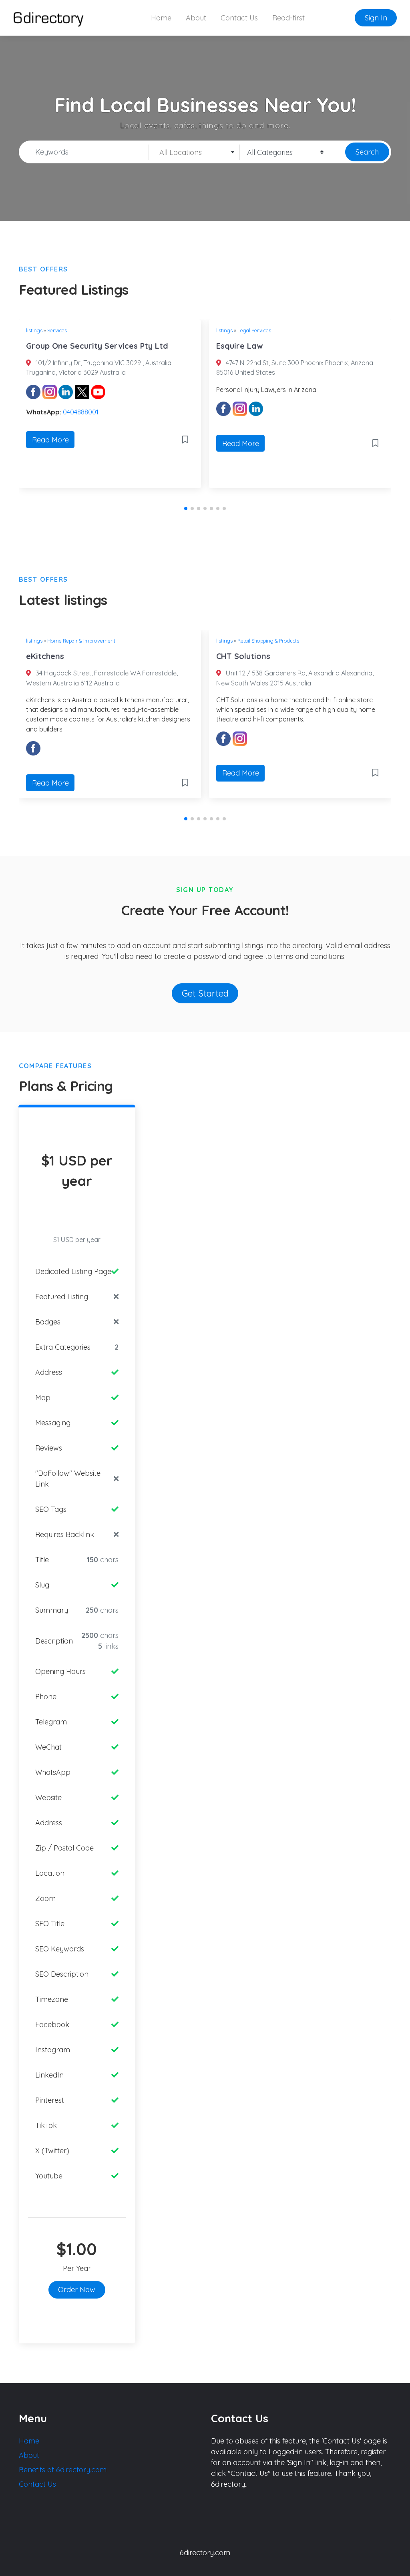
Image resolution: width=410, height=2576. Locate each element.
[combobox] (194, 152)
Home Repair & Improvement (81, 641)
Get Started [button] (205, 993)
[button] (186, 508)
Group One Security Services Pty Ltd (97, 346)
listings (34, 330)
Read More (50, 440)
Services (57, 330)
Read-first (288, 18)
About (196, 18)
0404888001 (81, 412)
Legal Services (254, 330)
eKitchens (45, 656)
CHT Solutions (243, 656)
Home (161, 18)
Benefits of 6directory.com (63, 2470)
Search (367, 152)
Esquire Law (239, 346)
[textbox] (194, 153)
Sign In (376, 18)
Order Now (77, 2290)
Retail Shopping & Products (268, 641)
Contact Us (239, 18)
